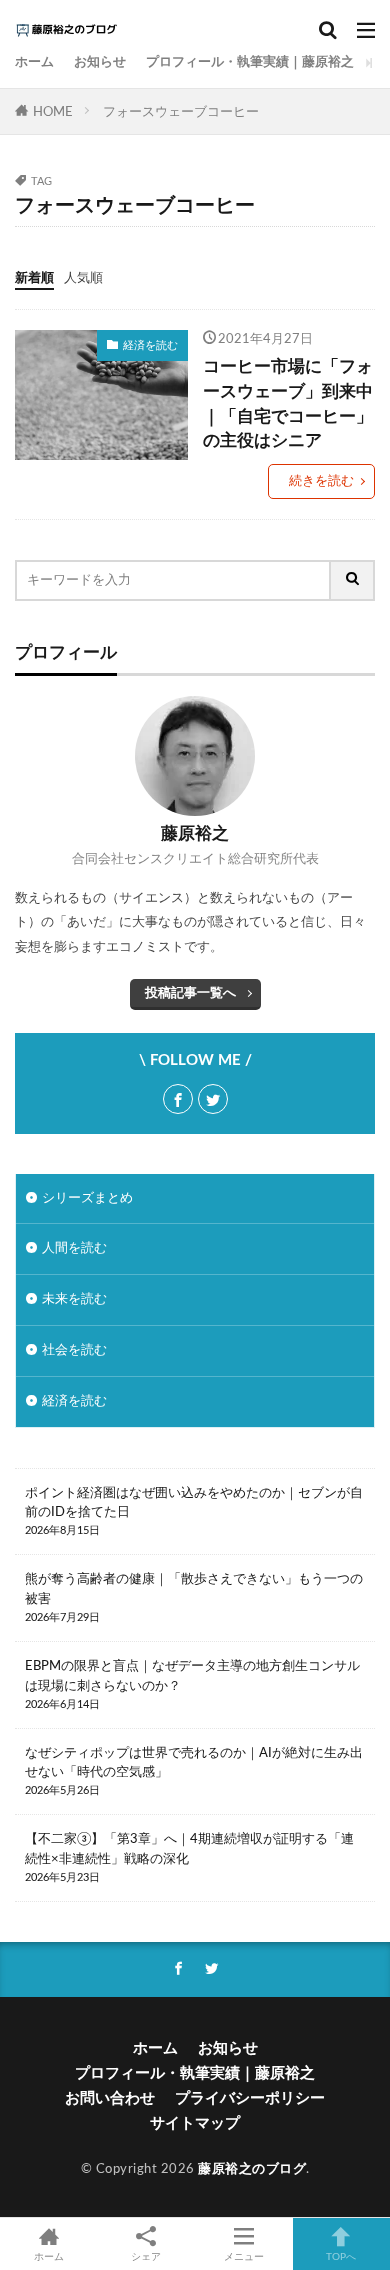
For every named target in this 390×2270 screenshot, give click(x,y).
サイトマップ (195, 2123)
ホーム (34, 62)
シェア (146, 2257)
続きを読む (321, 481)
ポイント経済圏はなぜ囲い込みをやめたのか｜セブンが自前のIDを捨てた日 (194, 1503)
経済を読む (150, 345)
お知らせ (100, 62)
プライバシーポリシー (250, 2098)
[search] (353, 580)
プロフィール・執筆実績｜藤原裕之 (250, 62)
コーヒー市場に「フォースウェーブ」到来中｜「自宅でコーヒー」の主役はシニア (288, 404)
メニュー (244, 2257)
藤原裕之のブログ (252, 2169)
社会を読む (74, 1350)
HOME (53, 112)
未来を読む (74, 1299)
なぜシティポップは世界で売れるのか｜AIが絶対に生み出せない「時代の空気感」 (194, 1763)
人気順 (83, 278)
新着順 (34, 278)
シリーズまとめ (87, 1198)
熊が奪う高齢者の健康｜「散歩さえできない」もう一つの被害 (194, 1589)
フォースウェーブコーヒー (181, 112)
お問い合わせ (110, 2098)
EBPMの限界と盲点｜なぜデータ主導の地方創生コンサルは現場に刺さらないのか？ (192, 1676)
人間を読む (74, 1248)
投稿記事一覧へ (190, 993)
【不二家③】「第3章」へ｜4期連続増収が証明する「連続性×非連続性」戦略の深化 (189, 1849)
